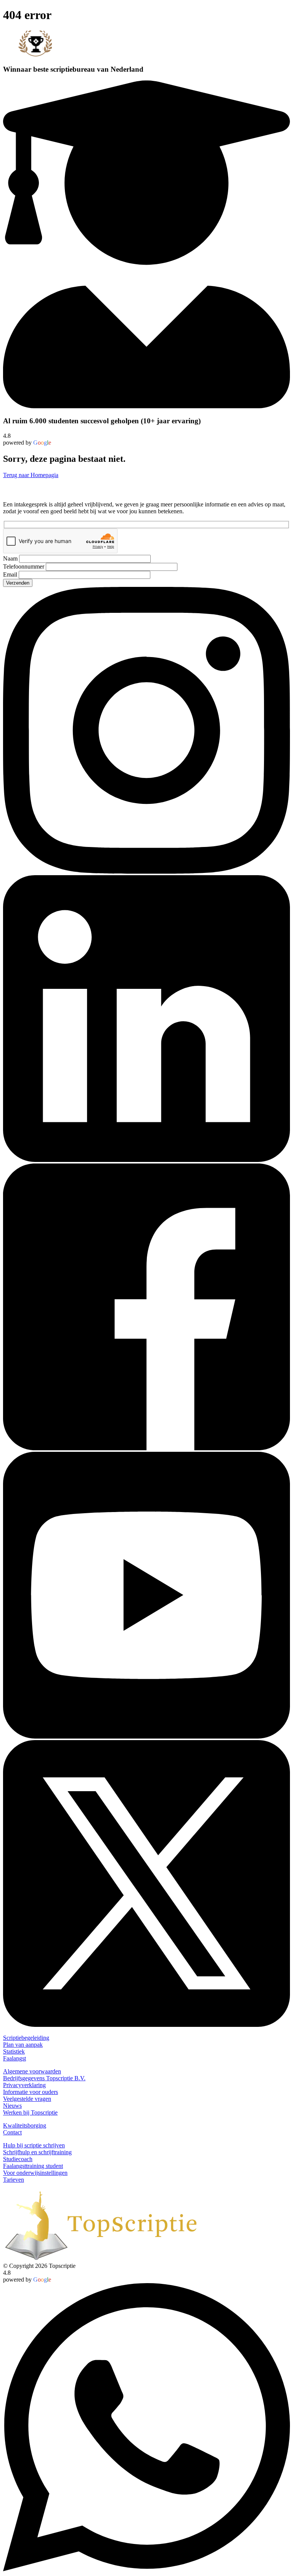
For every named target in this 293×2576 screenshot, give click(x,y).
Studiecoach (18, 2159)
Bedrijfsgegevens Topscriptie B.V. (44, 2078)
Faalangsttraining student (33, 2166)
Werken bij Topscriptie (30, 2112)
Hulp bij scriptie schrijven (34, 2145)
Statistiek (14, 2051)
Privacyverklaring (24, 2085)
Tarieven (14, 2180)
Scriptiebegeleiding (26, 2038)
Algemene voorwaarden (32, 2071)
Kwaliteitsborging (25, 2125)
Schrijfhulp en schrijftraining (37, 2152)
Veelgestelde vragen (27, 2099)
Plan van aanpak (23, 2045)
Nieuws (12, 2106)
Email (11, 574)
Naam (11, 558)
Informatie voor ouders (31, 2092)
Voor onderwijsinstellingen (35, 2173)
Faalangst (14, 2058)
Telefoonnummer (24, 566)
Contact (12, 2132)
